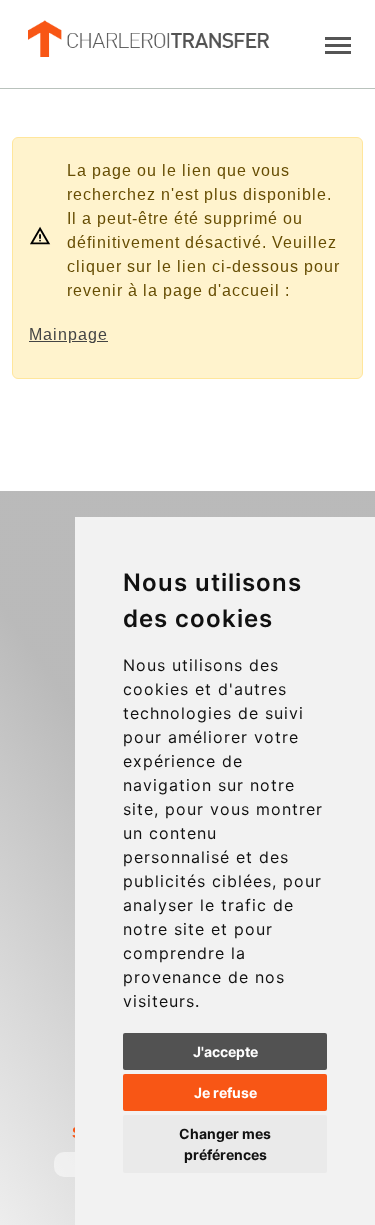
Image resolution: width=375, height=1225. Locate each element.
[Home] (147, 39)
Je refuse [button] (225, 1092)
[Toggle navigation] (338, 43)
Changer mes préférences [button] (225, 1144)
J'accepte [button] (225, 1051)
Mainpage (68, 334)
